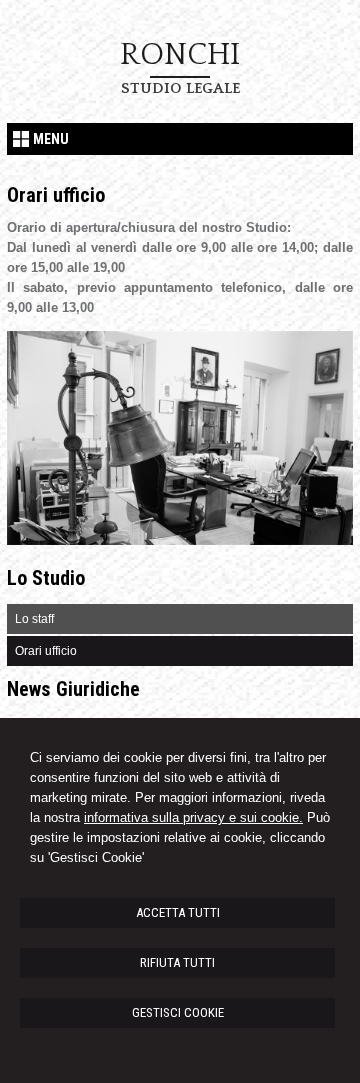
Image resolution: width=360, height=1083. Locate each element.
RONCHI (180, 55)
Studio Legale (180, 88)
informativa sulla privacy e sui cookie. (193, 817)
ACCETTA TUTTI (178, 912)
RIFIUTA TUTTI (177, 962)
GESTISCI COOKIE (178, 1012)
